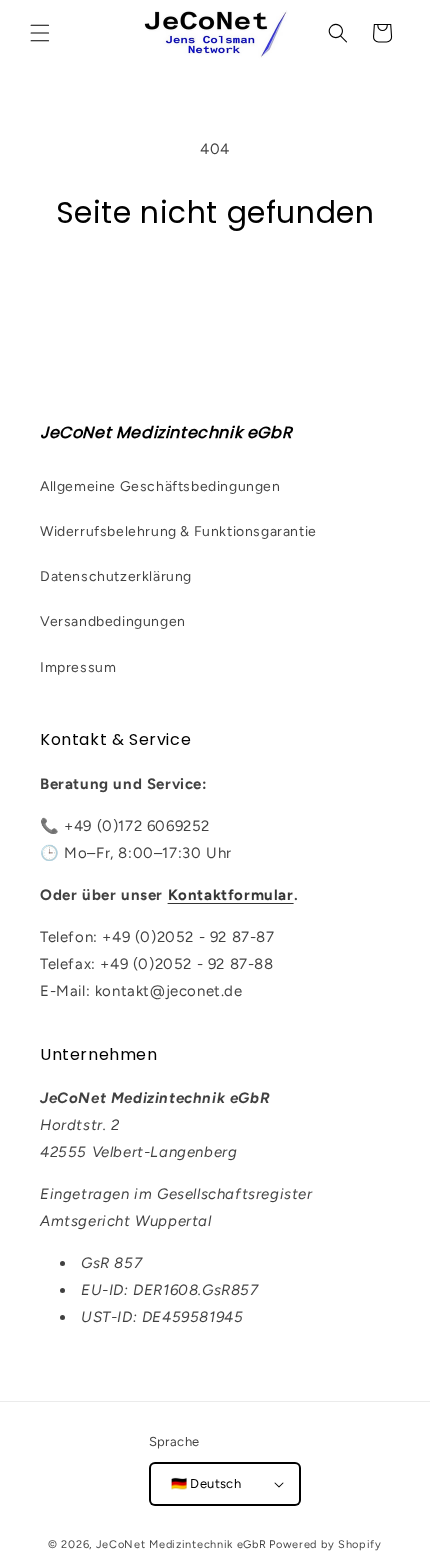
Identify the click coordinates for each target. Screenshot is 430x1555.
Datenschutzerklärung (116, 576)
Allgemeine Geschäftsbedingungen (160, 486)
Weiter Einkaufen (215, 287)
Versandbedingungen (113, 621)
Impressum (78, 667)
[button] (40, 33)
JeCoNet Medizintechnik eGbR (181, 1544)
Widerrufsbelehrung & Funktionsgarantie (178, 531)
